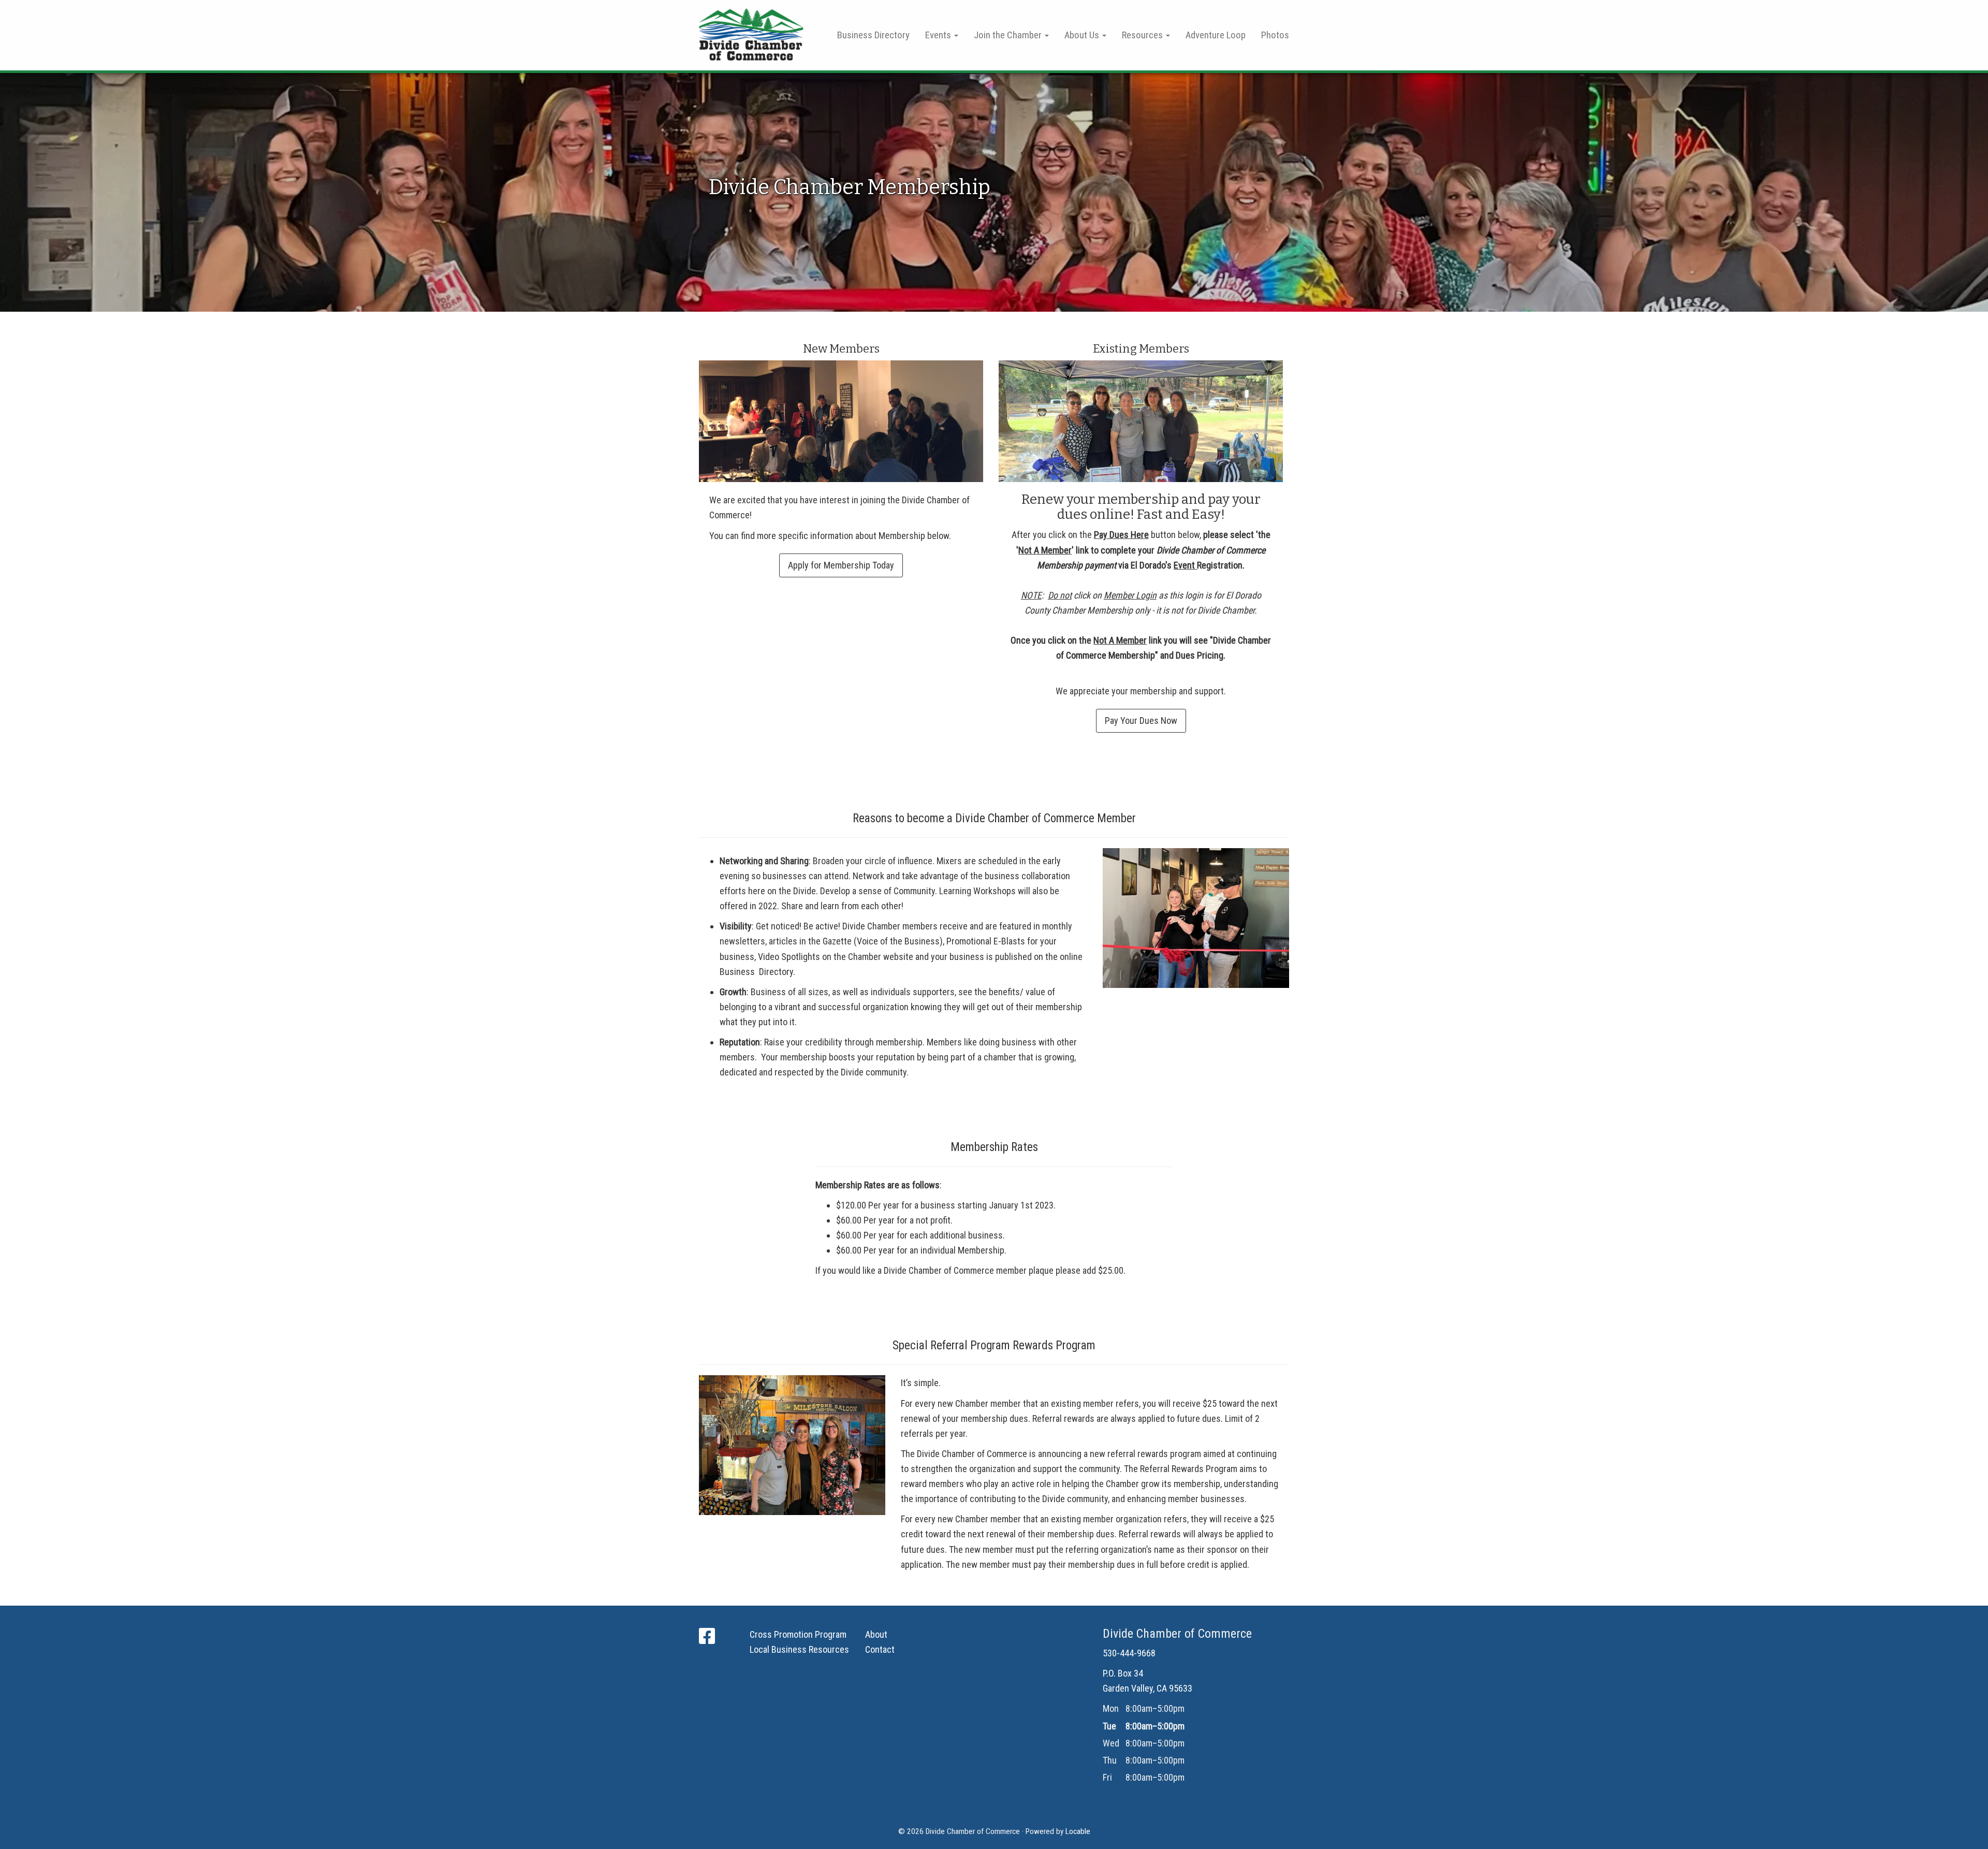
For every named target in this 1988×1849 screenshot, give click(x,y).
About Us (1083, 35)
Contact (880, 1649)
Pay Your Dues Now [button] (1141, 720)
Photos (1275, 35)
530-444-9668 (1129, 1653)
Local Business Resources (799, 1649)
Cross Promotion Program (798, 1634)
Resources (1143, 35)
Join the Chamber (1009, 35)
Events (939, 35)
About (876, 1634)
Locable (1078, 1831)
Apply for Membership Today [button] (841, 565)
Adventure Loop (1216, 35)
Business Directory (873, 35)
